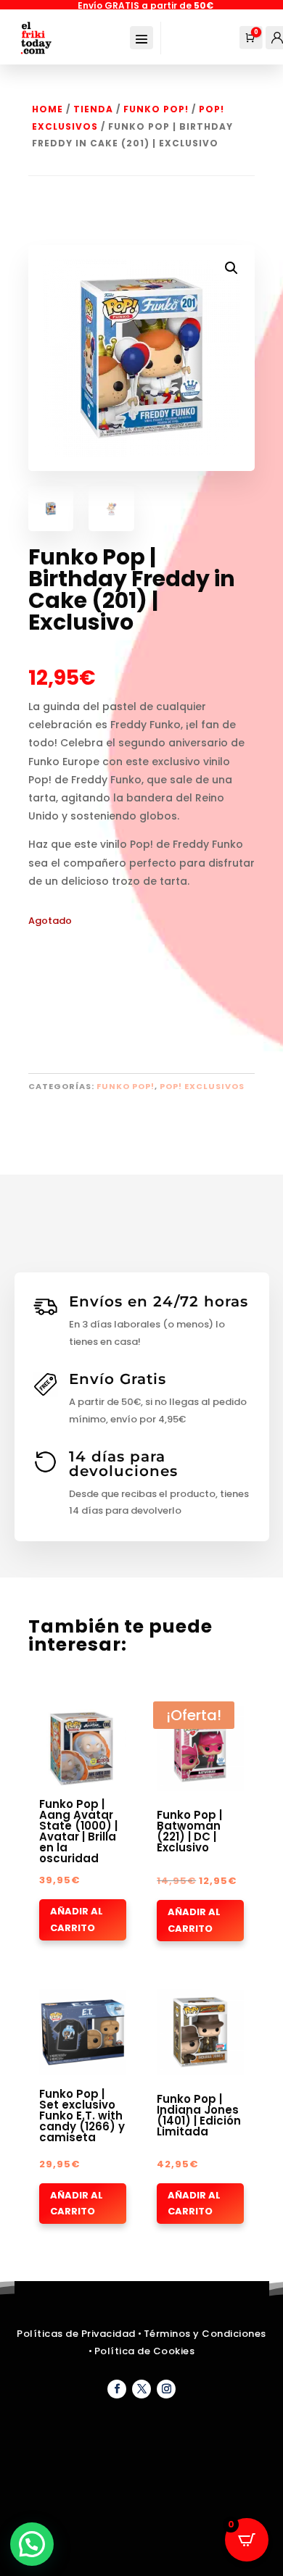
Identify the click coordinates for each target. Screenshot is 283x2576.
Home (48, 109)
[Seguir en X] (141, 2389)
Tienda (93, 109)
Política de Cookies (145, 2351)
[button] (231, 268)
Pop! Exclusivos (202, 1086)
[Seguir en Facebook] (117, 2389)
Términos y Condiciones (205, 2334)
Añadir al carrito (77, 1919)
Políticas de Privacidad (76, 2334)
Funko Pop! (156, 109)
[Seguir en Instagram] (166, 2389)
